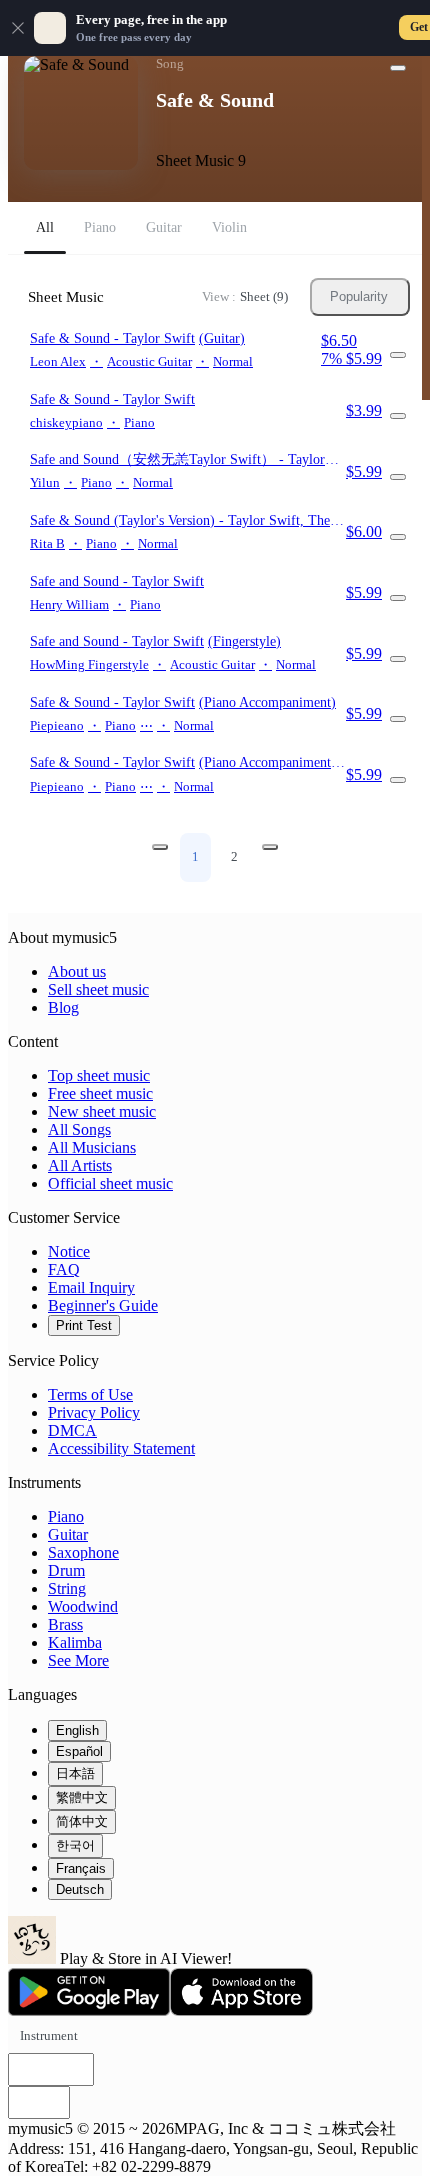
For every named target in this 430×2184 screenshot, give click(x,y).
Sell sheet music (98, 989)
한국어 (75, 1845)
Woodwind (83, 1606)
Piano (66, 1516)
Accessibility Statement (121, 1448)
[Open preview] (398, 355)
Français (81, 1868)
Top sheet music (99, 1075)
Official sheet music (110, 1183)
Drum (66, 1570)
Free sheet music (100, 1093)
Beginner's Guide (103, 1305)
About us (77, 971)
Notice (69, 1251)
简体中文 (82, 1821)
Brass (65, 1624)
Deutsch (80, 1889)
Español (79, 1751)
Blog (63, 1007)
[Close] (18, 28)
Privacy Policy (94, 1412)
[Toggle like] (398, 68)
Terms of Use (90, 1394)
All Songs (79, 1129)
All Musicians (92, 1147)
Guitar (68, 1534)
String (67, 1588)
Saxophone (83, 1552)
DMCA (72, 1430)
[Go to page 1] (160, 847)
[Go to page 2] (270, 847)
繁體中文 (82, 1797)
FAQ (64, 1269)
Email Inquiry (91, 1287)
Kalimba (75, 1642)
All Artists (80, 1165)
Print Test (84, 1325)
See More (78, 1660)
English (77, 1730)
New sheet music (102, 1111)
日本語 (75, 1773)
